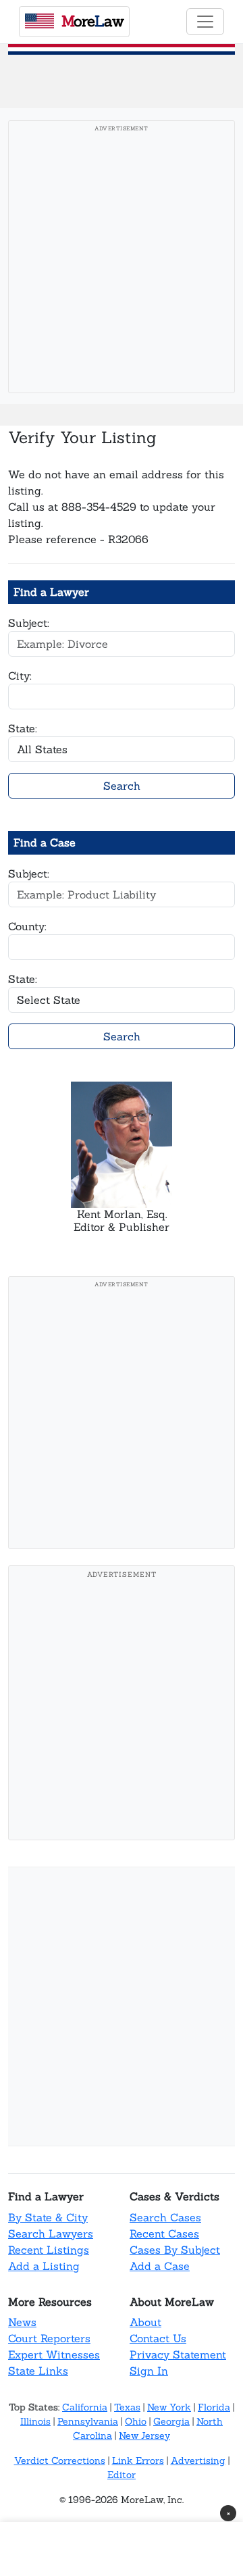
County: (27, 926)
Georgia (171, 2421)
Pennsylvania (88, 2421)
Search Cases (165, 2217)
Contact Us (158, 2338)
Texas (127, 2407)
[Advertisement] (122, 261)
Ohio (136, 2421)
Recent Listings (49, 2250)
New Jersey (144, 2435)
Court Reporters (49, 2338)
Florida (214, 2407)
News (22, 2322)
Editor (122, 2475)
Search (122, 786)
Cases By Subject (175, 2250)
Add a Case (160, 2266)
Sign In (149, 2371)
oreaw (92, 21)
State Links (38, 2371)
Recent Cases (164, 2233)
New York (169, 2407)
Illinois (35, 2421)
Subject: (29, 623)
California (85, 2407)
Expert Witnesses (54, 2354)
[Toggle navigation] (205, 22)
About (145, 2322)
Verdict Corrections (60, 2460)
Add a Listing (44, 2266)
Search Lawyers (51, 2233)
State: (23, 728)
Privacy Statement (178, 2354)
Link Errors (138, 2460)
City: (20, 676)
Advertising (198, 2460)
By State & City (48, 2217)
